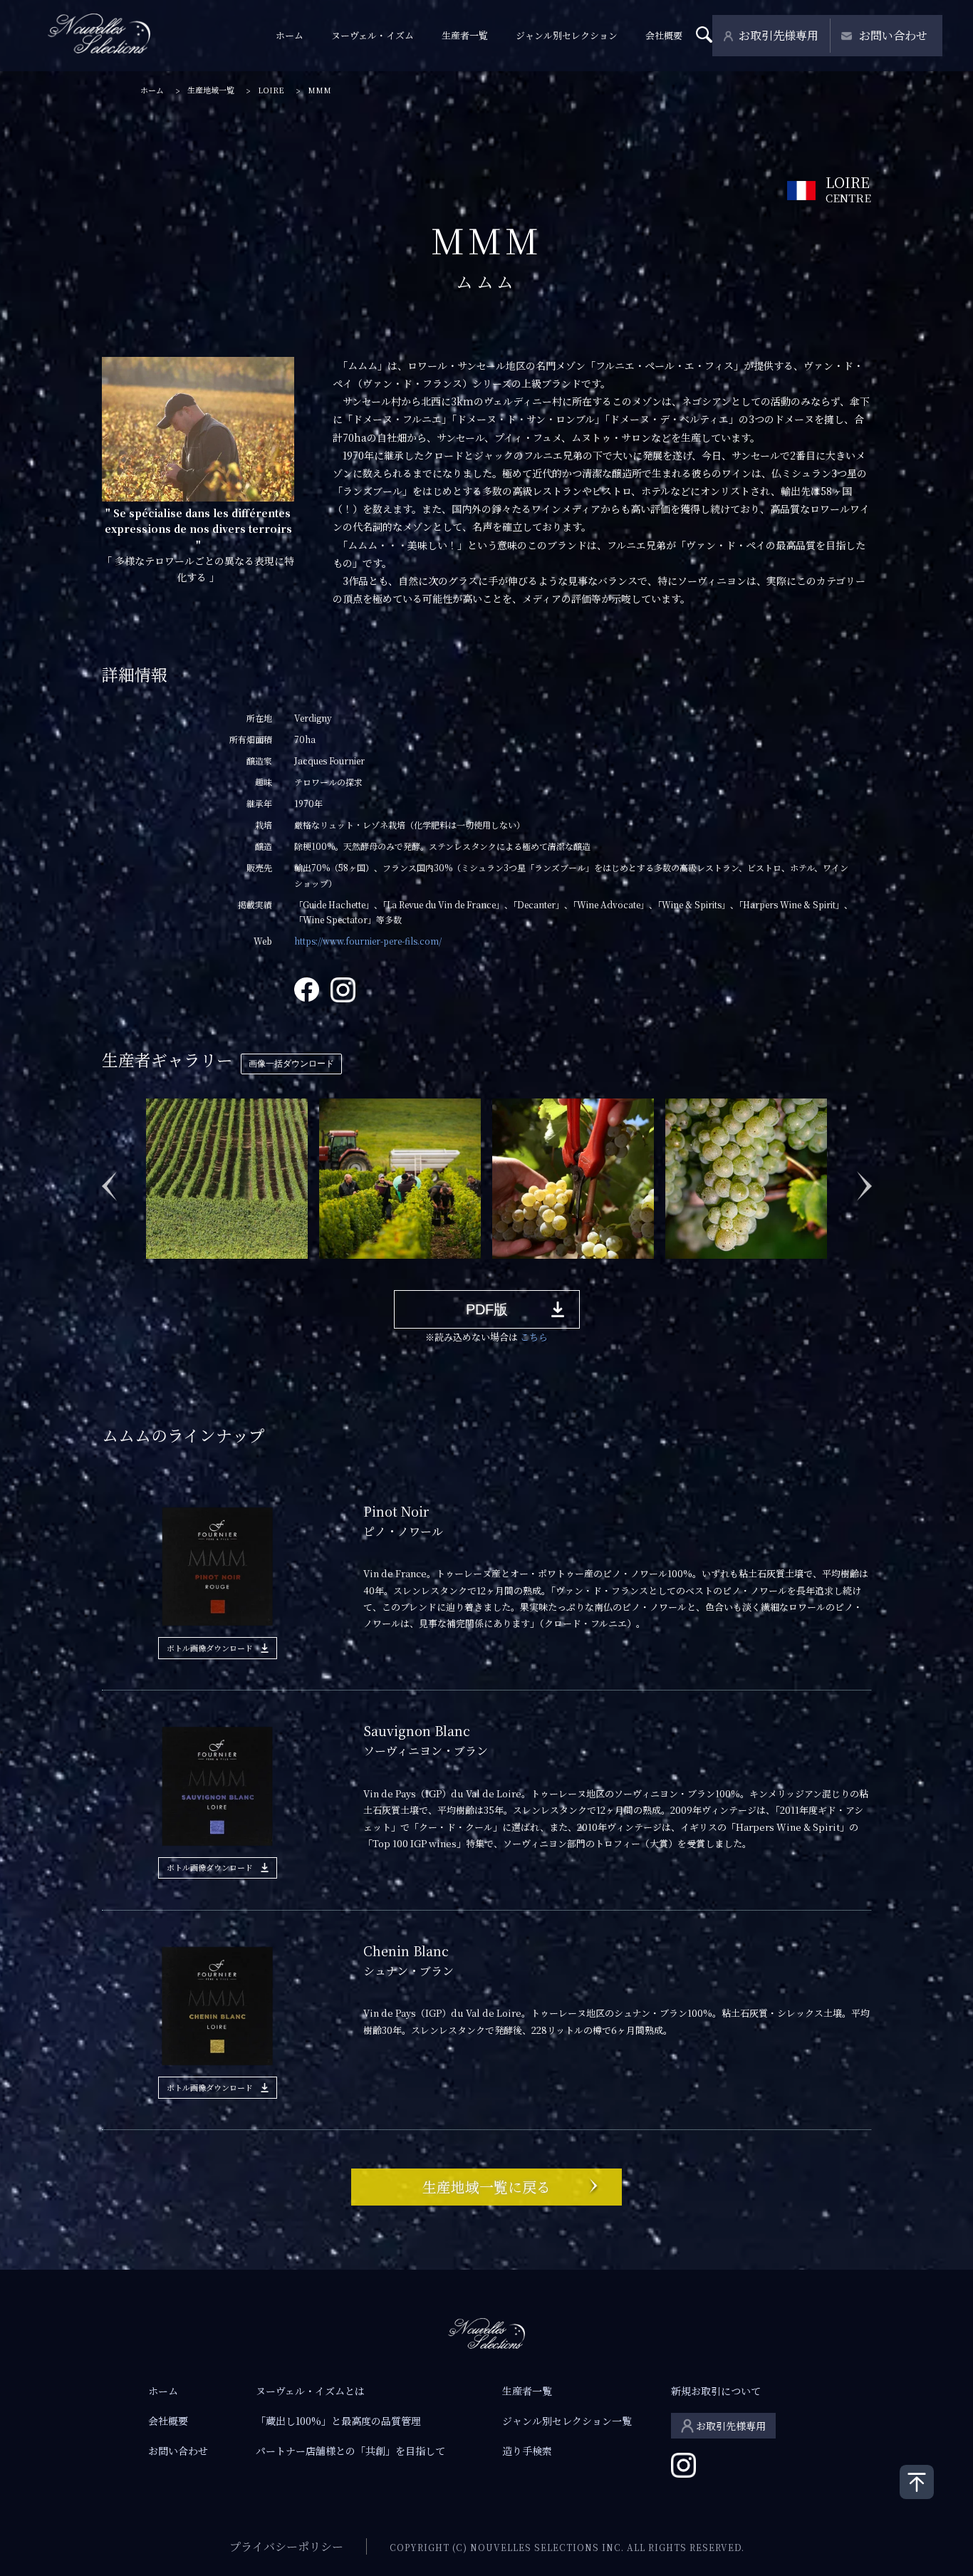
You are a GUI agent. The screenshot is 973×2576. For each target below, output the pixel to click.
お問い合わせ (893, 35)
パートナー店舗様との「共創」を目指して (350, 2451)
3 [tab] (194, 1269)
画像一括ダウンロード (291, 1064)
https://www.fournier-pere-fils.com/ (368, 941)
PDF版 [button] (487, 1309)
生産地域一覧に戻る (486, 2187)
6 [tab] (258, 1269)
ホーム (290, 35)
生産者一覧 (465, 35)
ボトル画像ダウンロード (210, 1648)
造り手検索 (527, 2451)
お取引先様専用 (779, 35)
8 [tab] (301, 1269)
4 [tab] (215, 1269)
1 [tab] (151, 1269)
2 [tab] (172, 1269)
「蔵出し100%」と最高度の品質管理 (338, 2421)
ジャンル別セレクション (567, 35)
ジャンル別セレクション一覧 (567, 2421)
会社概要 (664, 35)
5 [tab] (236, 1269)
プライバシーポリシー (286, 2546)
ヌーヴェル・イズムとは (310, 2391)
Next (864, 1178)
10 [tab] (343, 1269)
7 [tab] (279, 1269)
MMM (319, 90)
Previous (109, 1178)
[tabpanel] (227, 1178)
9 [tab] (322, 1269)
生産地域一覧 (211, 90)
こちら (534, 1337)
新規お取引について (716, 2391)
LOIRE (271, 90)
